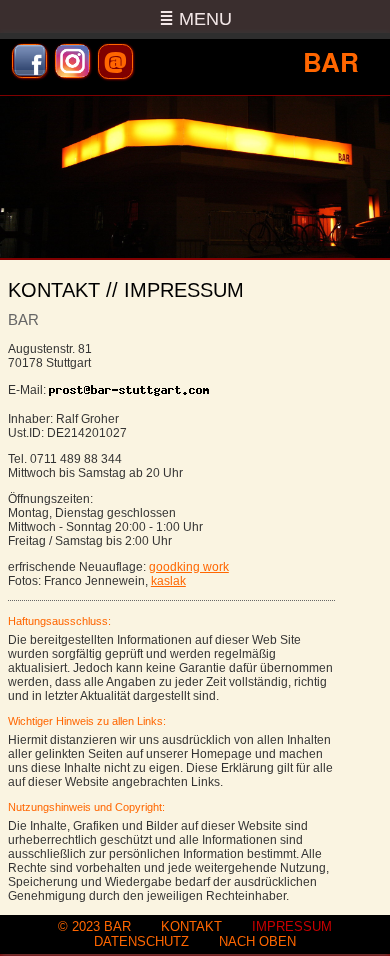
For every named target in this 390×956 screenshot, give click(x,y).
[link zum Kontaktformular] (129, 390)
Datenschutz (141, 941)
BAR (117, 926)
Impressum (292, 926)
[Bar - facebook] (29, 61)
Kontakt (191, 926)
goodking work (189, 567)
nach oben (257, 941)
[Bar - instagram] (72, 61)
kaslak (168, 581)
